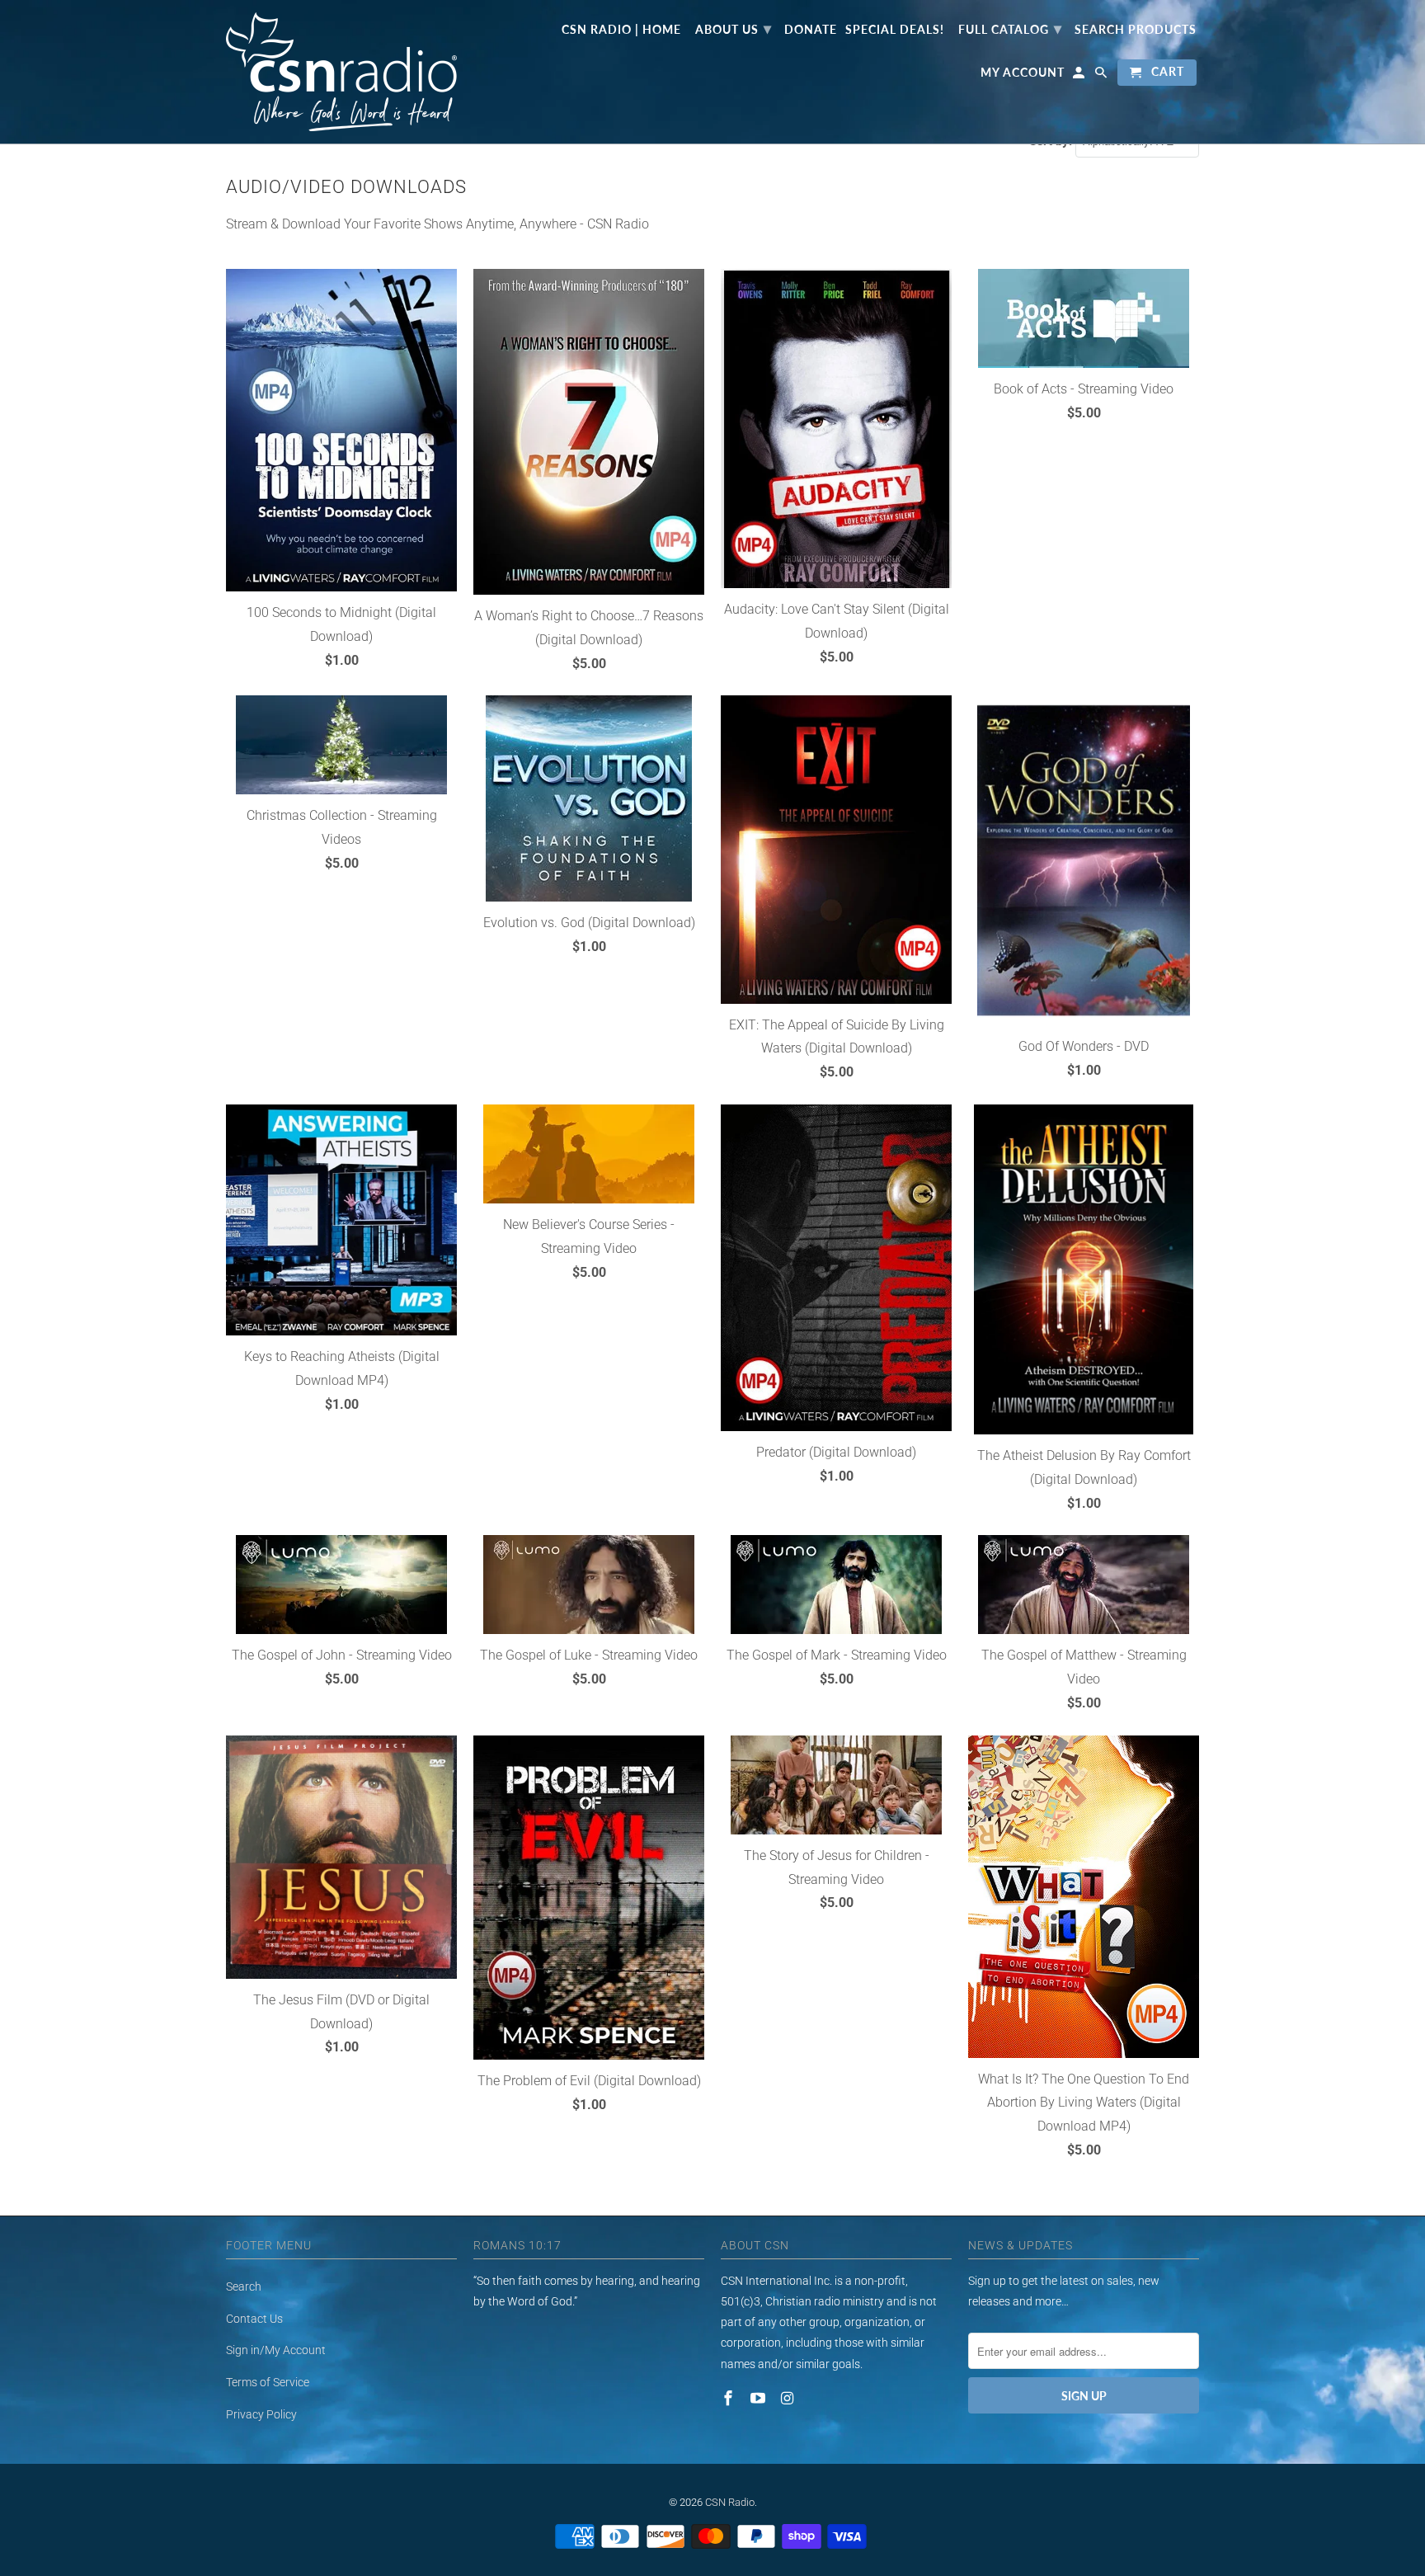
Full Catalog (1010, 28)
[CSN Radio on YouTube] (760, 2398)
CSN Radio (730, 2502)
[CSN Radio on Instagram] (789, 2398)
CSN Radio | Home (621, 30)
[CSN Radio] (341, 72)
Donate (811, 30)
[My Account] (1080, 76)
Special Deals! (895, 30)
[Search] (1102, 76)
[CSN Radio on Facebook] (730, 2398)
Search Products (1136, 30)
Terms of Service (268, 2382)
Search (244, 2286)
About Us (734, 28)
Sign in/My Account (276, 2350)
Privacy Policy (261, 2414)
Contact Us (254, 2319)
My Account (1023, 73)
